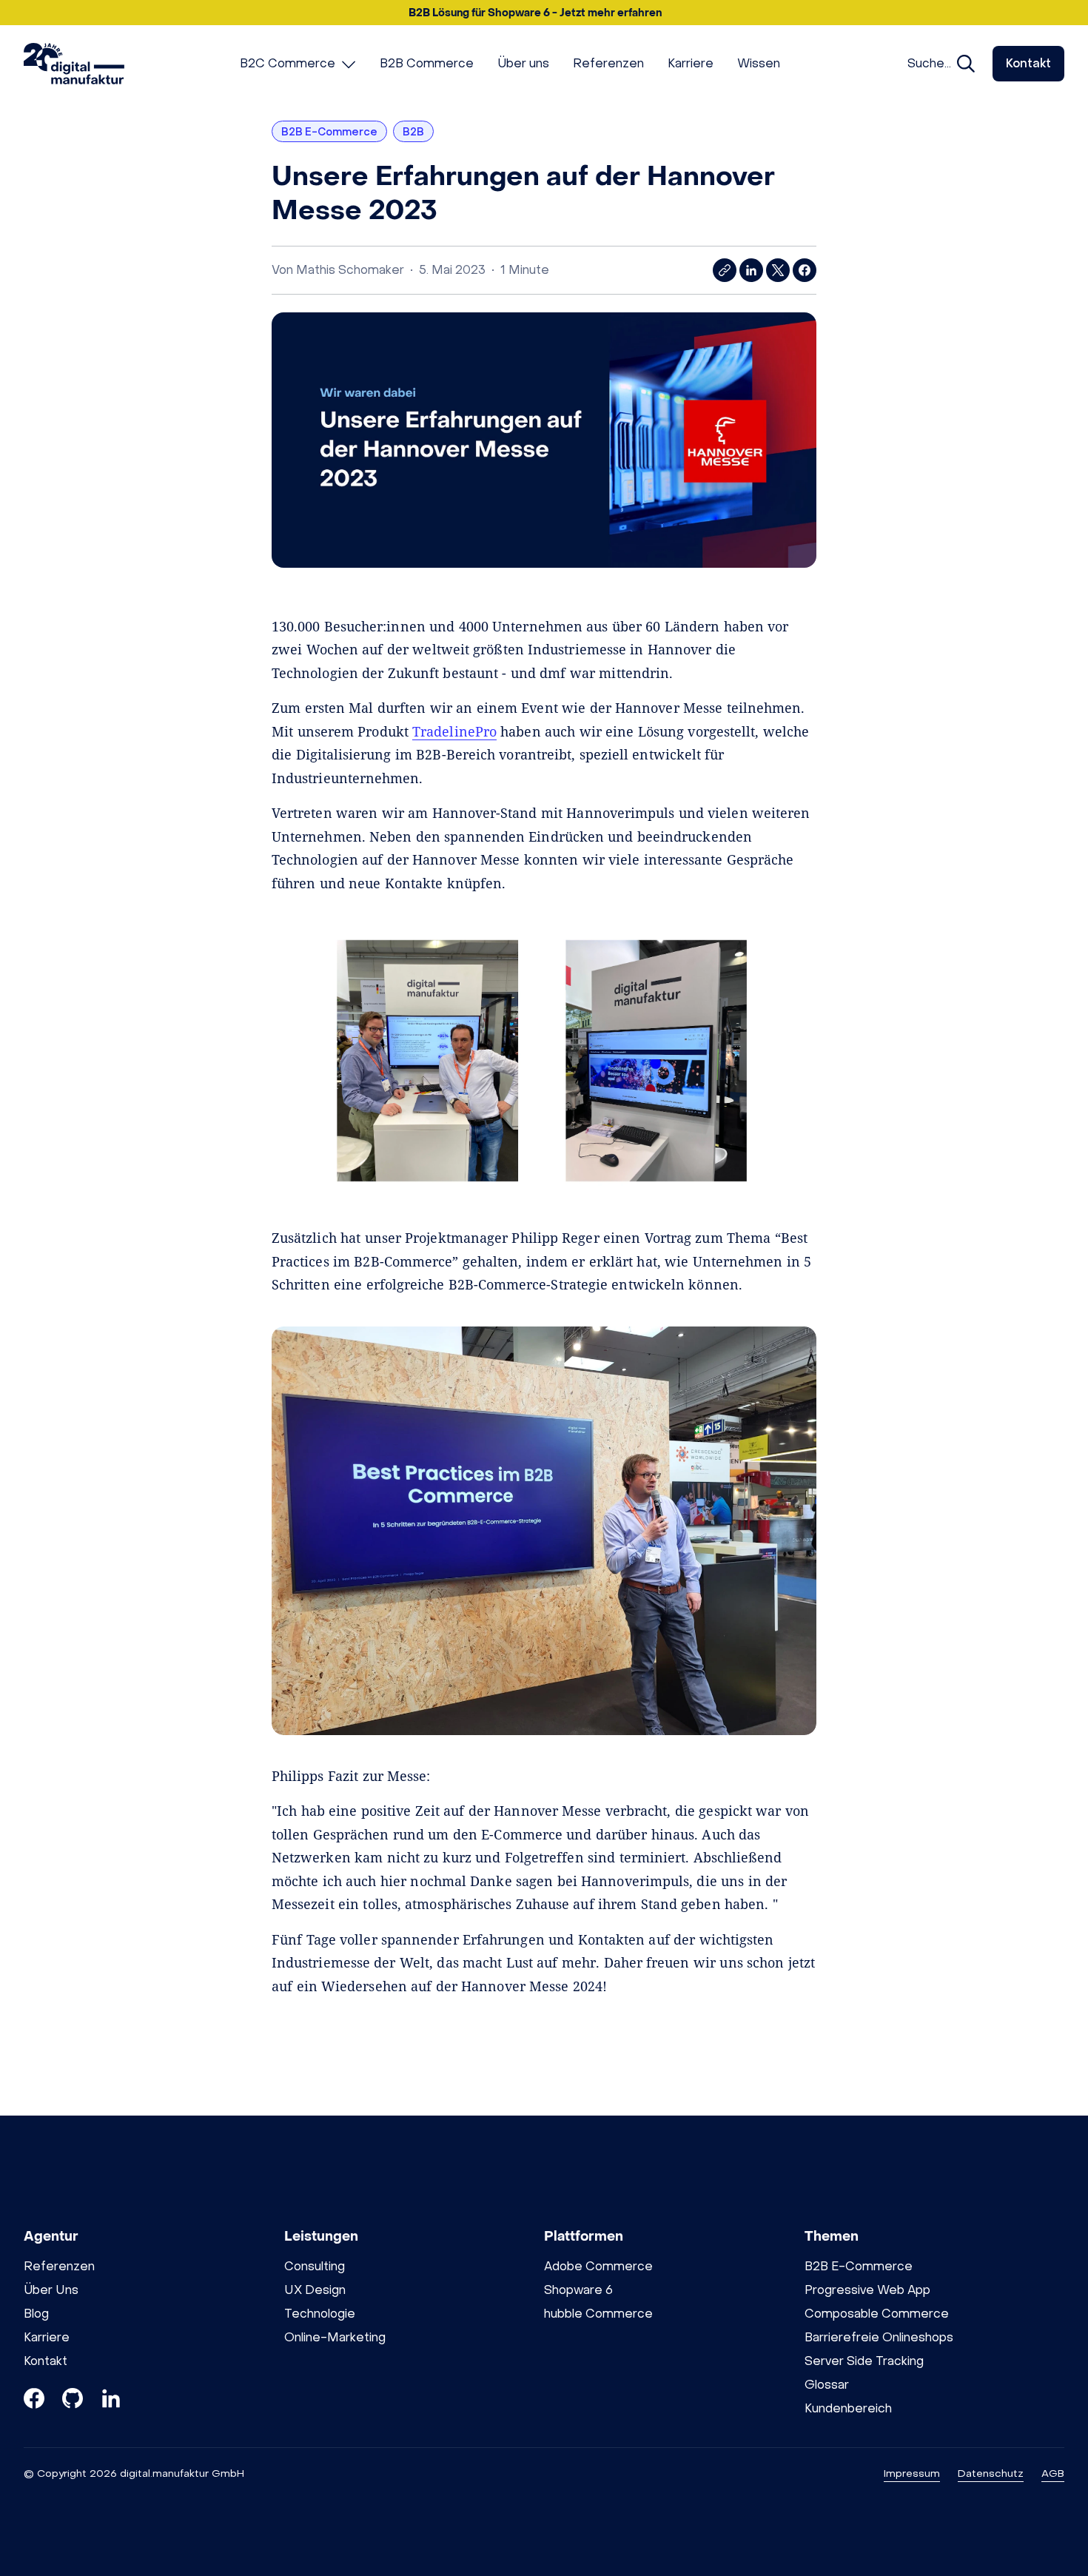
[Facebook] (34, 2401)
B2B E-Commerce (859, 2266)
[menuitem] (298, 64)
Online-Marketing (335, 2337)
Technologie (320, 2314)
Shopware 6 (578, 2290)
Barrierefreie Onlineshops (879, 2337)
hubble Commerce (598, 2314)
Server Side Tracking (864, 2361)
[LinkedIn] (111, 2401)
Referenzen (59, 2266)
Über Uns (51, 2290)
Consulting (315, 2266)
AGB (1053, 2473)
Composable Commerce (877, 2314)
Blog (36, 2314)
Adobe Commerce (598, 2266)
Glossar (827, 2385)
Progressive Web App (867, 2290)
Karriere (47, 2337)
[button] (544, 13)
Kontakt (1028, 63)
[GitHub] (73, 2401)
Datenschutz (991, 2473)
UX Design (315, 2290)
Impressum (912, 2473)
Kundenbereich (848, 2408)
